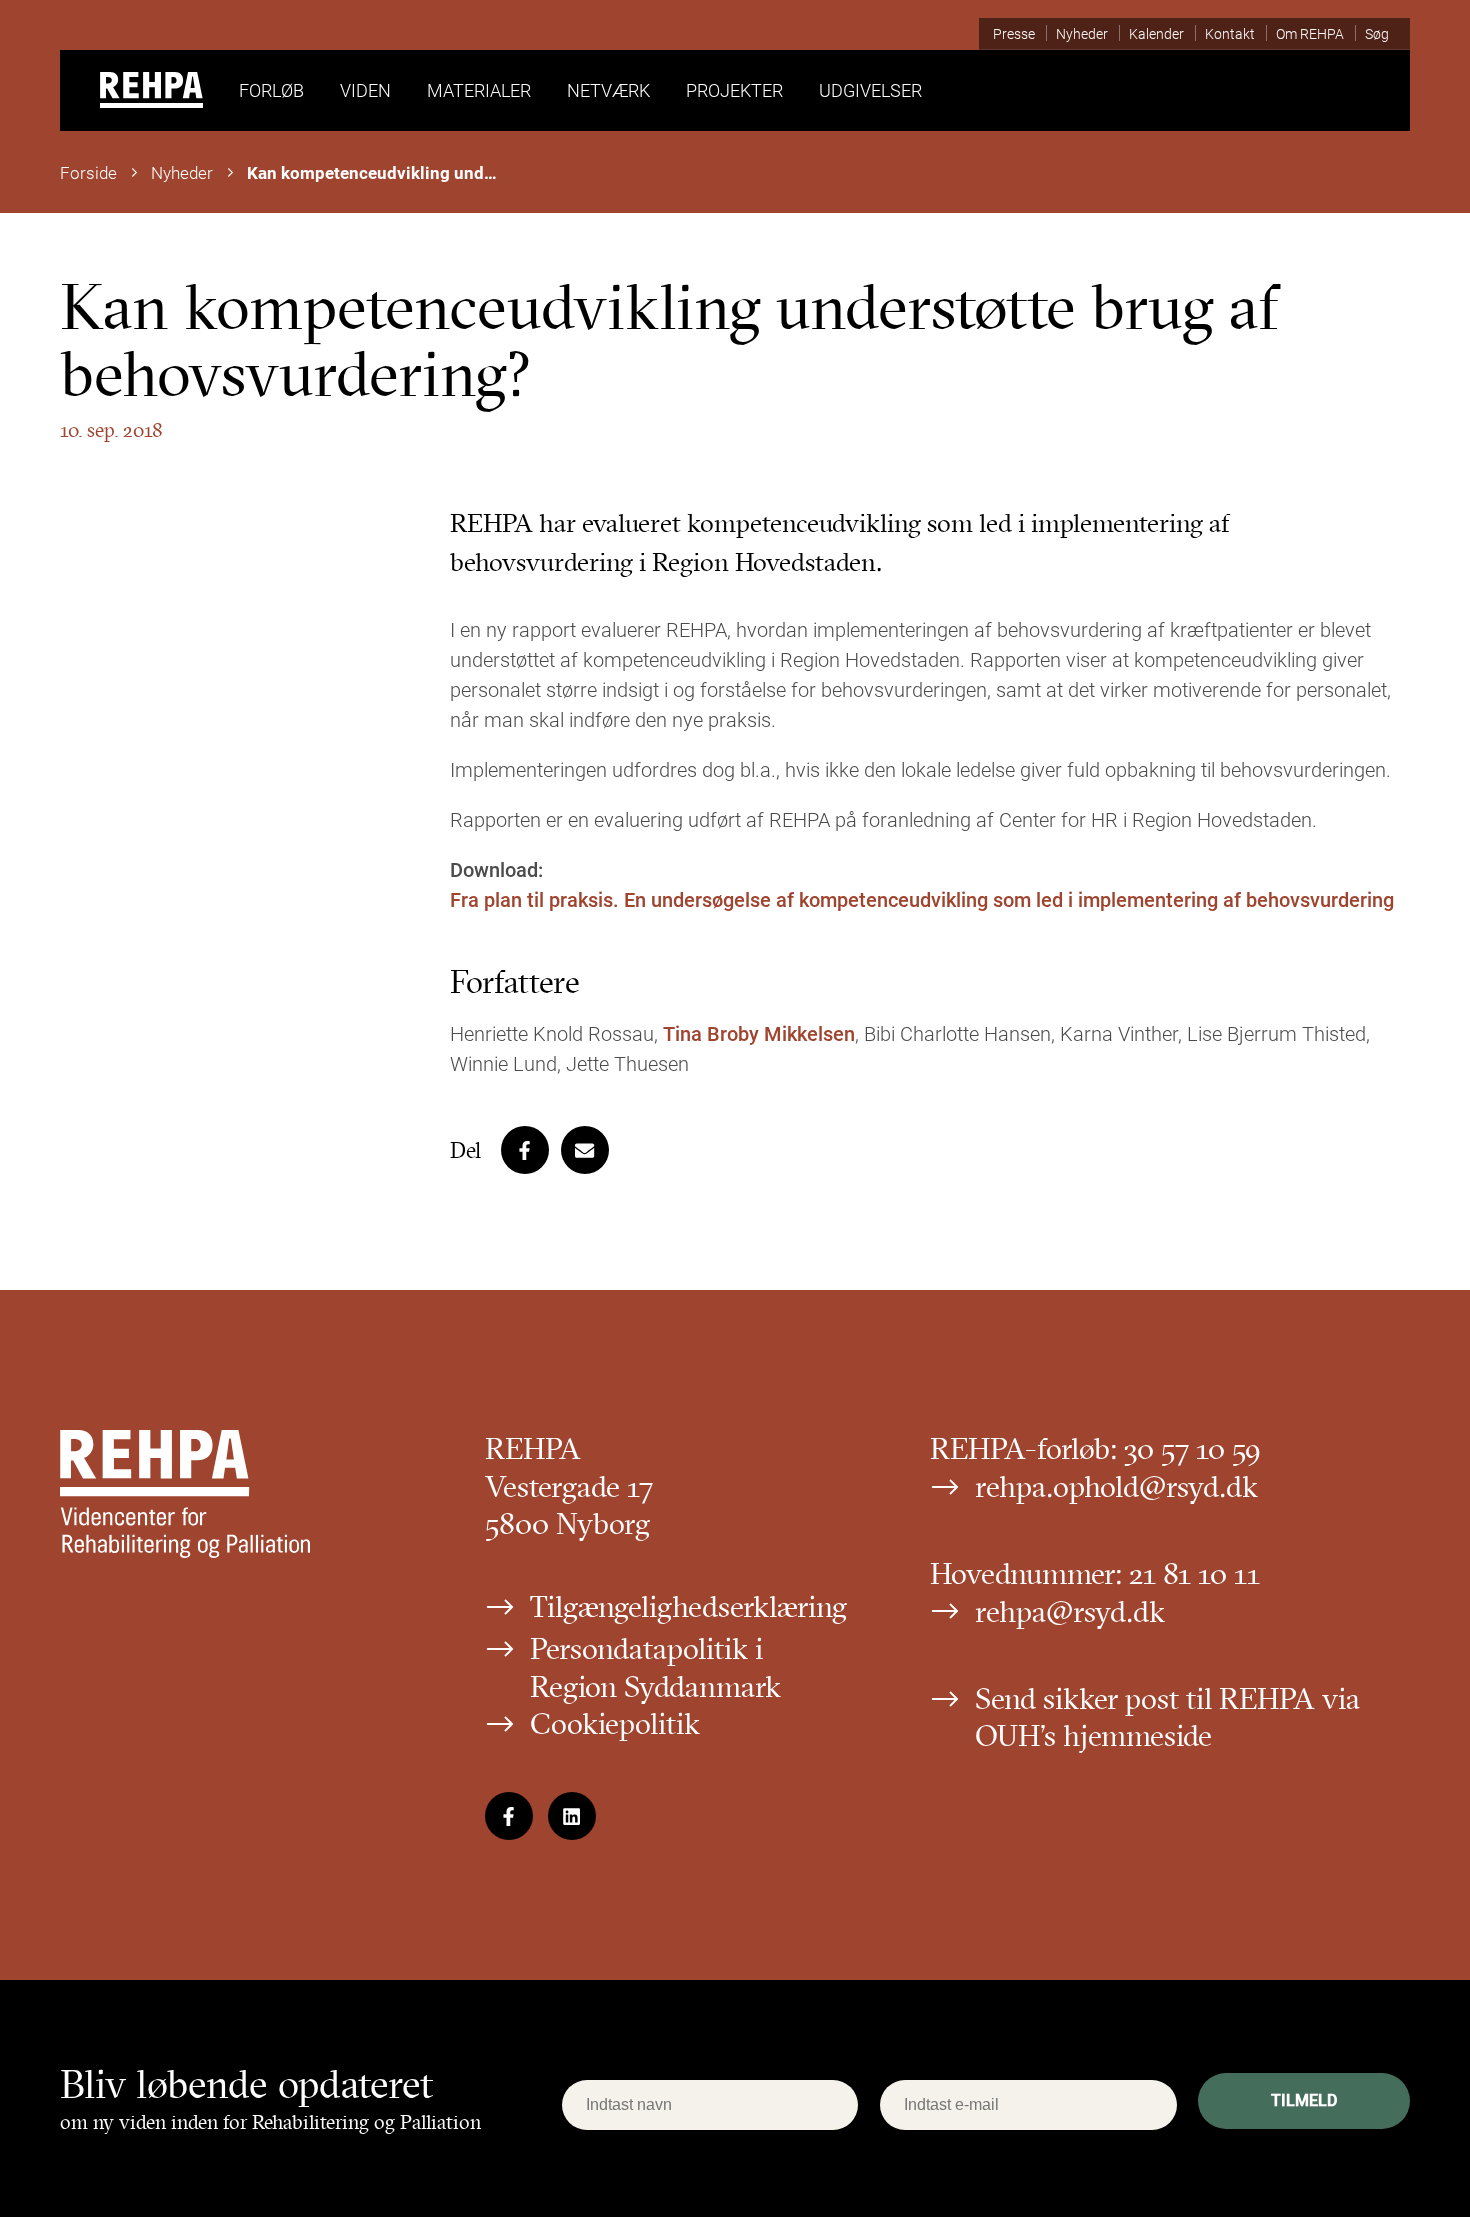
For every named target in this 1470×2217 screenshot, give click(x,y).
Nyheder (182, 172)
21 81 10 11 (1194, 1573)
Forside (88, 172)
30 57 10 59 (1192, 1448)
